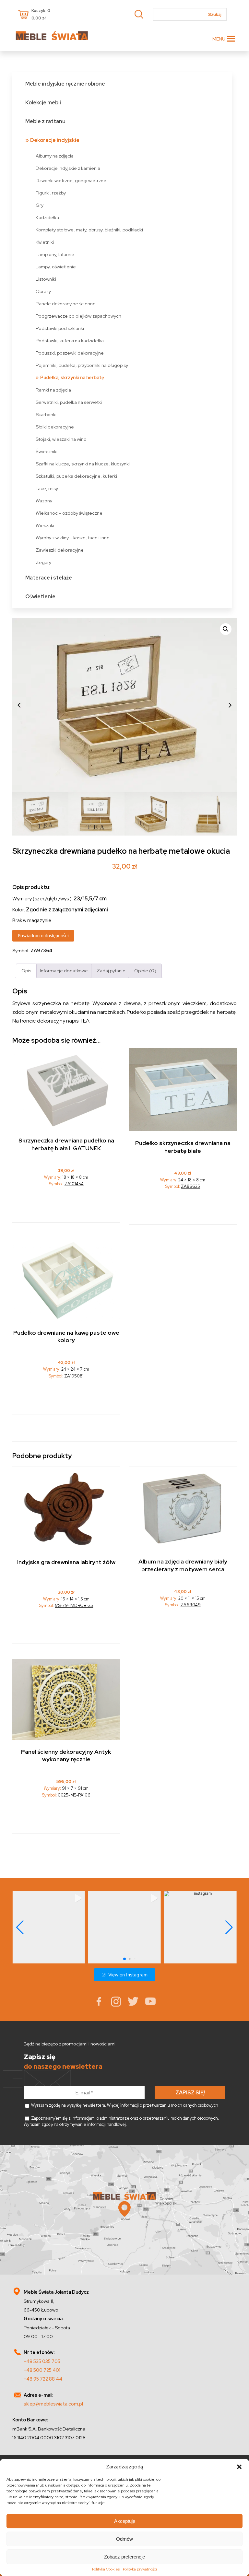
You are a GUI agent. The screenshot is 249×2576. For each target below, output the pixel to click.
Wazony (44, 501)
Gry (40, 205)
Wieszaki (45, 525)
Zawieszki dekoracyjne (60, 550)
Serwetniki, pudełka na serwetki (69, 402)
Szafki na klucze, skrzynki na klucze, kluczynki (83, 464)
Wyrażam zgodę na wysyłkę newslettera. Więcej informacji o (124, 2105)
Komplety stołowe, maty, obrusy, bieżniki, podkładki (89, 230)
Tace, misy (47, 488)
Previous (19, 705)
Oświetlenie (40, 597)
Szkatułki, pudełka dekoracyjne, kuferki (76, 476)
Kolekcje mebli (43, 103)
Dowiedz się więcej (183, 1209)
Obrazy (43, 291)
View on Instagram (128, 1975)
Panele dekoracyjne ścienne (66, 304)
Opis (26, 971)
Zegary (43, 562)
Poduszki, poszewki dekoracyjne (70, 353)
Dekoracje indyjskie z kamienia (68, 168)
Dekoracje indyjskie (55, 140)
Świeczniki (47, 451)
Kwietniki (45, 242)
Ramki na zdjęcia (53, 390)
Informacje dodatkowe (64, 971)
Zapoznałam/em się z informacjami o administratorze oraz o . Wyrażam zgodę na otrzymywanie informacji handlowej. (121, 2121)
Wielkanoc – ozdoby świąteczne (69, 513)
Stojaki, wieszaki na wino (61, 439)
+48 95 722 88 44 (43, 2379)
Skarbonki (46, 414)
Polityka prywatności (140, 2569)
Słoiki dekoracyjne (55, 427)
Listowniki (46, 279)
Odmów (124, 2539)
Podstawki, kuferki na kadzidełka (70, 340)
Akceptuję (125, 2521)
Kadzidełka (47, 217)
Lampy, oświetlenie (56, 267)
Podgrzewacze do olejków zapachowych (78, 316)
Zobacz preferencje (124, 2557)
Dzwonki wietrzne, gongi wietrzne (71, 180)
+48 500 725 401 (42, 2370)
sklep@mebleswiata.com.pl (53, 2404)
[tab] (26, 971)
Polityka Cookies (106, 2569)
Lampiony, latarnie (55, 254)
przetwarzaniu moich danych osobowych (181, 2105)
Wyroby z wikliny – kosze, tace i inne (73, 538)
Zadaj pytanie (111, 971)
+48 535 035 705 (42, 2361)
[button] (239, 2467)
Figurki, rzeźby (51, 193)
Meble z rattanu (45, 121)
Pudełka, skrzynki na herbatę (72, 377)
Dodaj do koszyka (66, 1207)
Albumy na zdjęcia (55, 156)
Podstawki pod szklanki (60, 328)
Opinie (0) (145, 971)
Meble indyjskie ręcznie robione (65, 84)
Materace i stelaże (49, 578)
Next (230, 705)
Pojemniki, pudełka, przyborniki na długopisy (82, 365)
